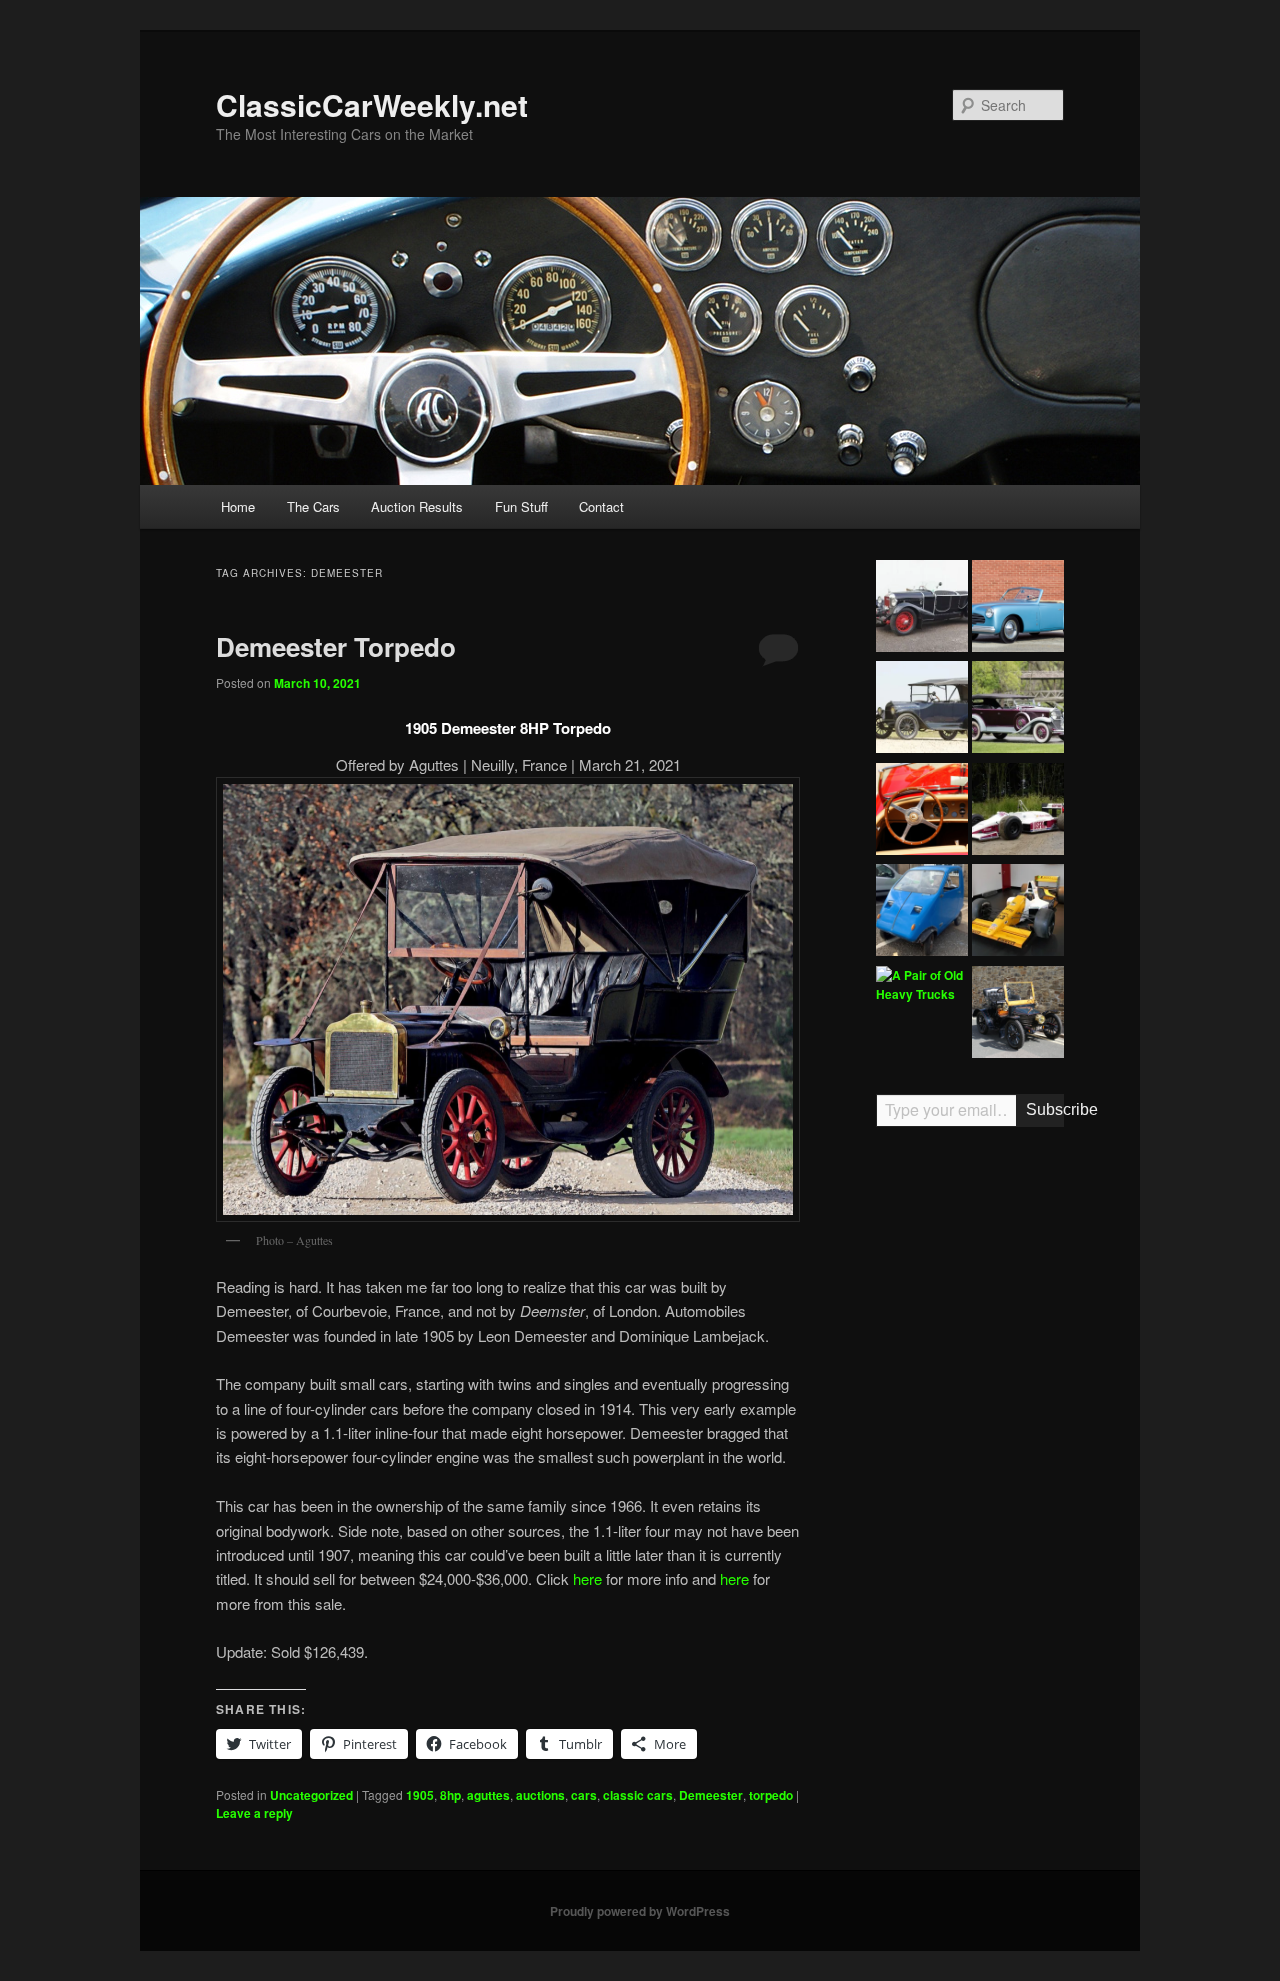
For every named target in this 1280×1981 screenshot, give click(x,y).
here (587, 1578)
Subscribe (1045, 1109)
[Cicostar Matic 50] (922, 913)
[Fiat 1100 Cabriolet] (1018, 609)
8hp (450, 1795)
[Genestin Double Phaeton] (922, 609)
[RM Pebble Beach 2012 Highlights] (922, 812)
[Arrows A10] (1018, 812)
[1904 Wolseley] (1018, 1015)
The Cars (313, 506)
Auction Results (417, 506)
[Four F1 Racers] (1018, 913)
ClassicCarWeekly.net (372, 104)
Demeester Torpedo (336, 646)
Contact (601, 506)
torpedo (771, 1795)
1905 (420, 1795)
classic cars (638, 1795)
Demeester (711, 1795)
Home (238, 506)
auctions (540, 1795)
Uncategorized (311, 1795)
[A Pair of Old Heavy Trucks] (922, 985)
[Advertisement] (970, 1453)
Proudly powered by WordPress (640, 1911)
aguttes (488, 1795)
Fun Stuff (521, 506)
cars (584, 1795)
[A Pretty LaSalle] (1018, 710)
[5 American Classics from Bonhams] (922, 710)
